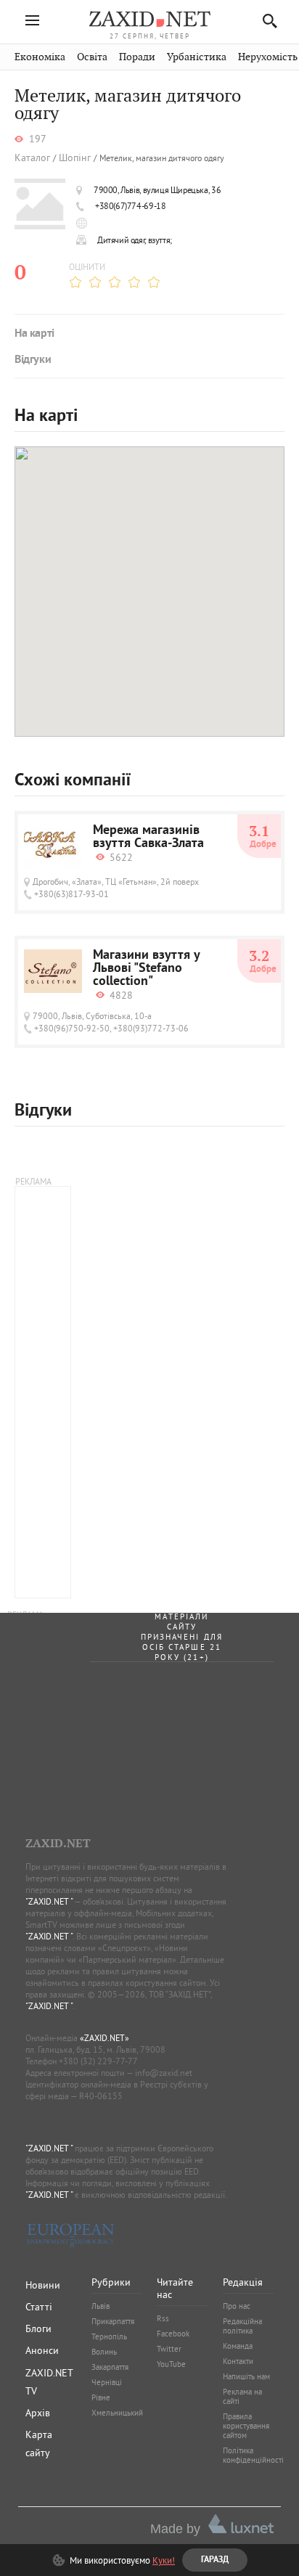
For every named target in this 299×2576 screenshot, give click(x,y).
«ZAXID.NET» (105, 2038)
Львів (101, 2306)
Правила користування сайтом (246, 2426)
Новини (43, 2285)
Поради (137, 57)
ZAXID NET (149, 19)
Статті (39, 2307)
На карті (34, 334)
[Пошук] (266, 21)
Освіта (92, 57)
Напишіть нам (246, 2376)
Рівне (101, 2397)
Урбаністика (197, 57)
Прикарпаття (113, 2321)
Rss (163, 2318)
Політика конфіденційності (253, 2455)
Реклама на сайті (242, 2396)
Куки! (164, 2560)
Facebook (173, 2334)
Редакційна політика (242, 2326)
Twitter (169, 2349)
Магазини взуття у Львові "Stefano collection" (146, 969)
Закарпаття (110, 2367)
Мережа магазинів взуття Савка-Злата (148, 838)
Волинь (104, 2352)
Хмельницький (117, 2413)
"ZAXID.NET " (49, 1901)
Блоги (38, 2328)
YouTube (171, 2364)
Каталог (32, 158)
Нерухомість (268, 57)
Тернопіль (109, 2336)
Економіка (40, 57)
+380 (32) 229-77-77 (98, 2061)
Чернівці (107, 2382)
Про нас (237, 2306)
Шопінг (75, 158)
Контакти (238, 2361)
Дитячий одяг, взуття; (135, 240)
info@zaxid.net (164, 2073)
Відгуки (33, 360)
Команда (238, 2346)
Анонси (42, 2350)
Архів (38, 2413)
